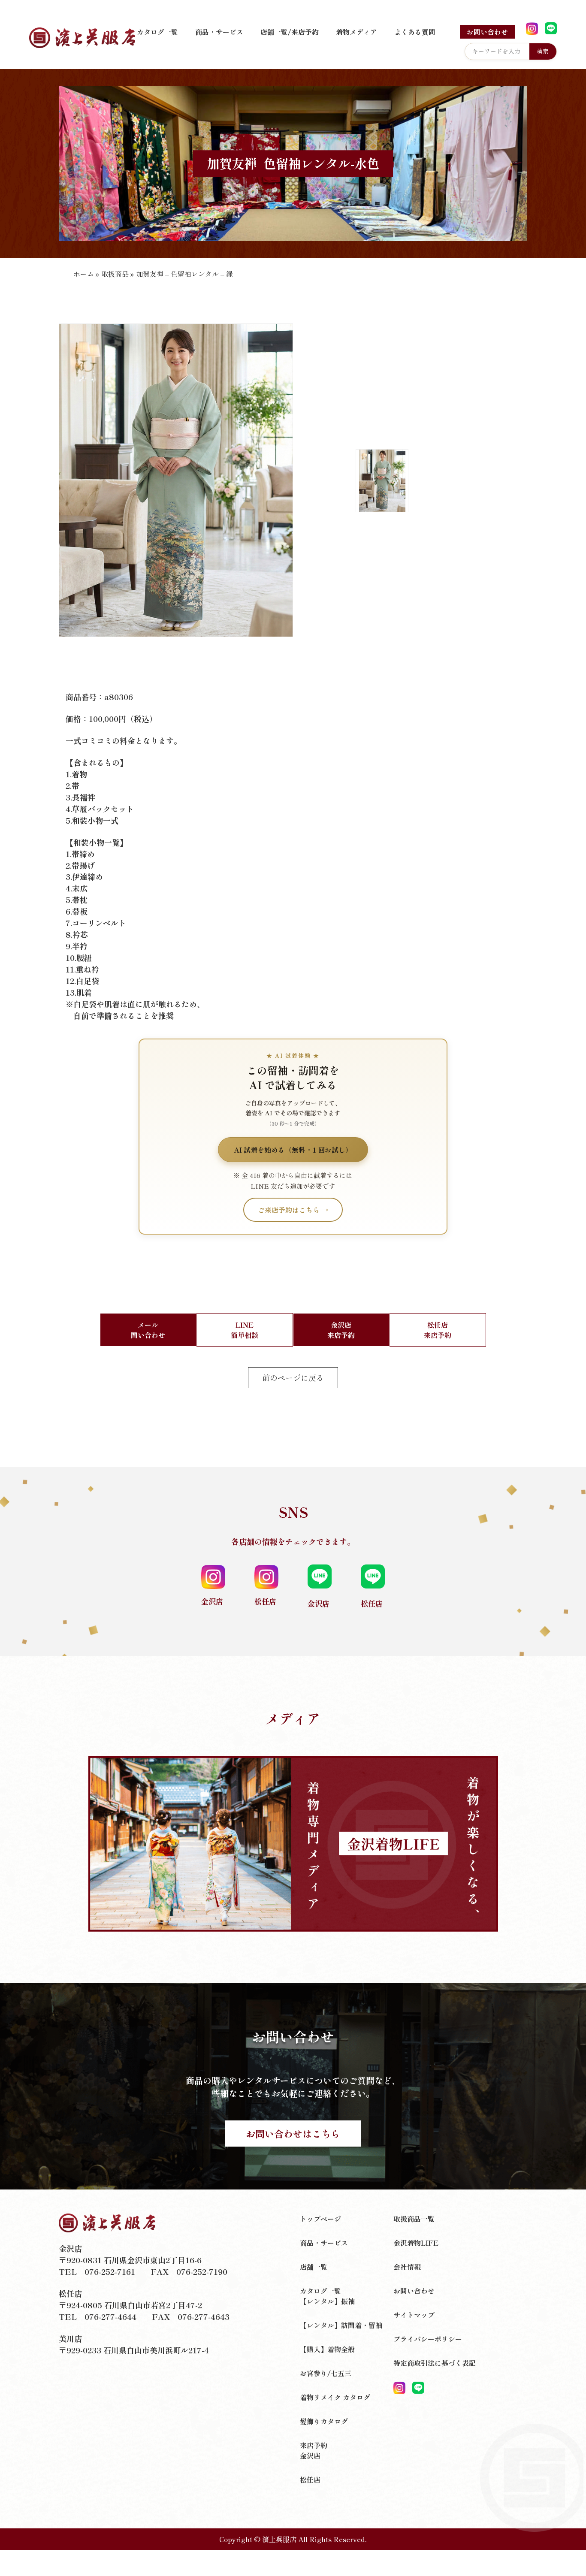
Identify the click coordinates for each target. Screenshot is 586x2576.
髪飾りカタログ (324, 2421)
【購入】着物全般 (327, 2349)
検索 (543, 51)
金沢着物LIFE (416, 2243)
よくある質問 (415, 32)
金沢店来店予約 (341, 1330)
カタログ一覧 (157, 32)
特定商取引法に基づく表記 (435, 2363)
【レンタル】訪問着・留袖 (341, 2325)
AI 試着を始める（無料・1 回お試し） (293, 1150)
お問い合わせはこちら (293, 2133)
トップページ (320, 2219)
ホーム (84, 274)
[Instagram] (399, 2388)
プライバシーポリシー (428, 2339)
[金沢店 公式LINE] (418, 2388)
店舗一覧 (314, 2267)
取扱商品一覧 (414, 2219)
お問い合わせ (487, 32)
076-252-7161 (110, 2271)
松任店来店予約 (438, 1330)
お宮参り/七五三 (326, 2373)
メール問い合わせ (148, 1330)
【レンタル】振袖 (327, 2301)
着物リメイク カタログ (335, 2397)
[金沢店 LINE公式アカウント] (551, 29)
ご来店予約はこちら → (293, 1210)
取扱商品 (115, 274)
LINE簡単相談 (245, 1330)
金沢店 (310, 2455)
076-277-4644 (110, 2316)
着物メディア (356, 32)
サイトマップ (414, 2315)
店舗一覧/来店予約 (290, 32)
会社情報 (407, 2267)
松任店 (310, 2479)
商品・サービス (219, 32)
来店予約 (314, 2445)
